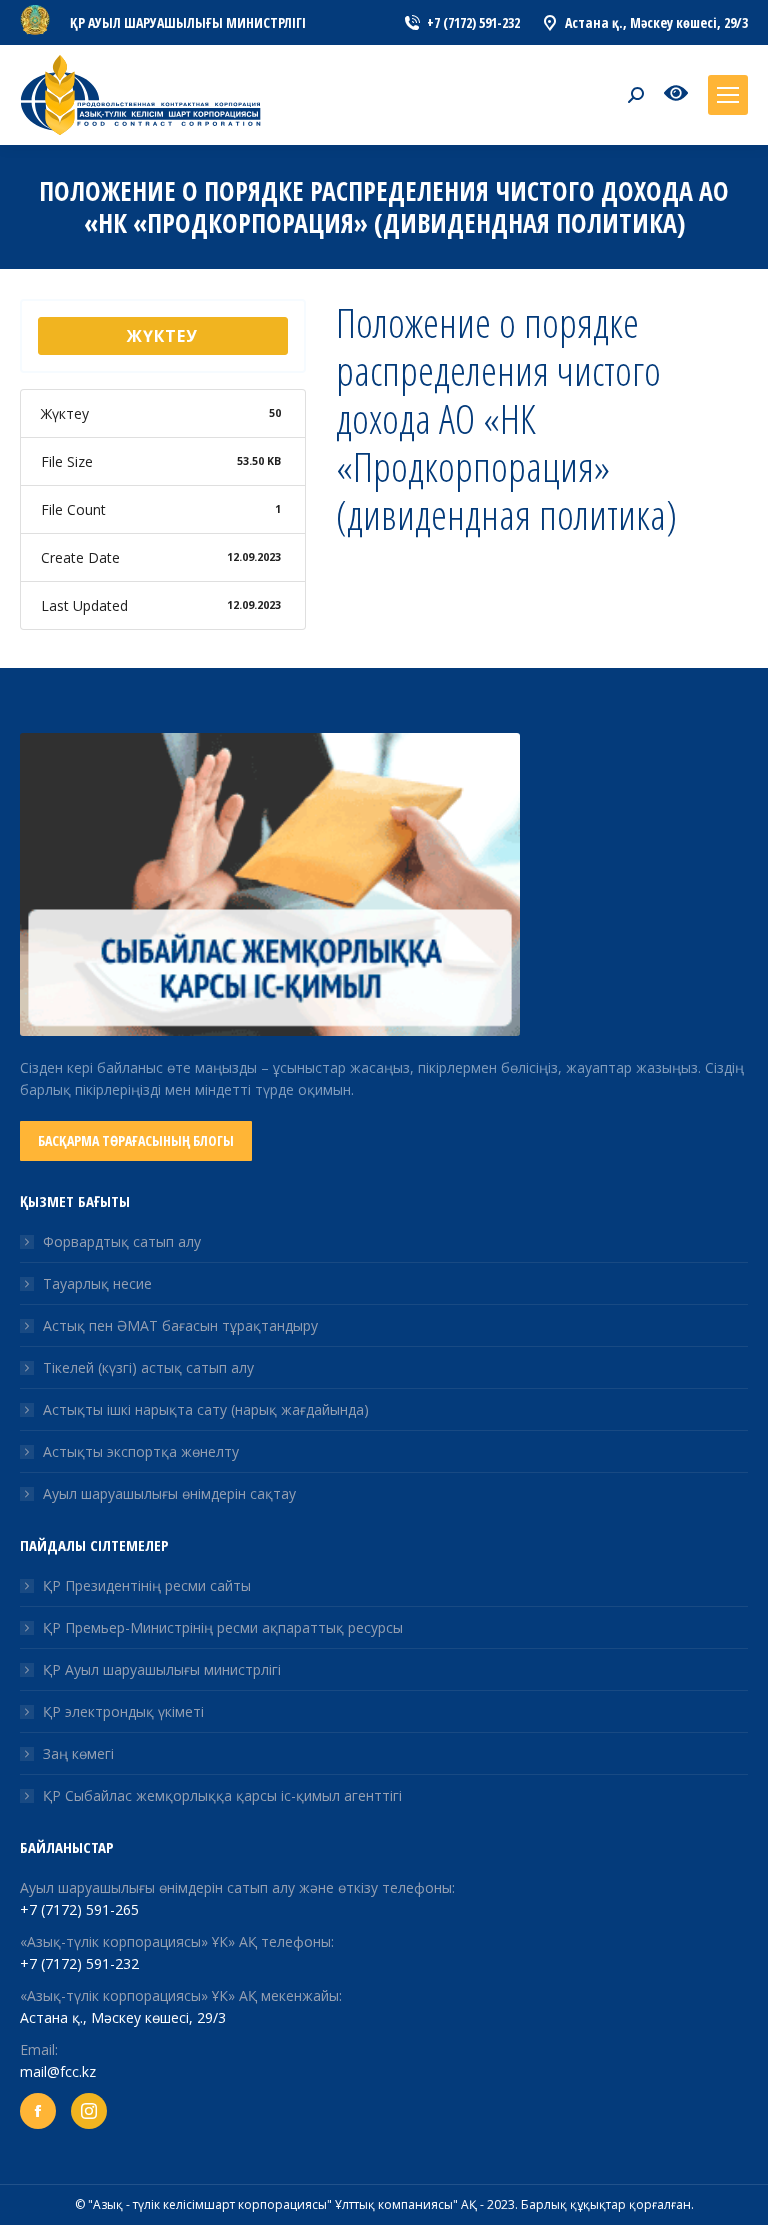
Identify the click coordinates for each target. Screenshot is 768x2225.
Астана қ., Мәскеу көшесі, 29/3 (123, 2017)
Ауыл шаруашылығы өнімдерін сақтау (169, 1493)
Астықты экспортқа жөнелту (141, 1451)
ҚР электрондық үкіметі (123, 1711)
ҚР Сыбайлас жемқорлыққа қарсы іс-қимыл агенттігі (222, 1795)
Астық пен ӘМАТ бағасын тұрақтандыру (180, 1325)
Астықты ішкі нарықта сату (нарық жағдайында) (206, 1409)
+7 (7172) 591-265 (79, 1909)
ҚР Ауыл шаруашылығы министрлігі (162, 1669)
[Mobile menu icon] (728, 95)
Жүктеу (162, 336)
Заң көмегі (78, 1753)
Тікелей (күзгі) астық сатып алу (148, 1367)
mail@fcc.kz (58, 2071)
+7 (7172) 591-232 (79, 1963)
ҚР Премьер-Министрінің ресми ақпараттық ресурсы (223, 1627)
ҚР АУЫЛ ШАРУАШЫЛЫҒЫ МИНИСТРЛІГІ (188, 22)
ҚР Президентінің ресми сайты (147, 1585)
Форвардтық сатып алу (122, 1241)
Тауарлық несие (97, 1283)
